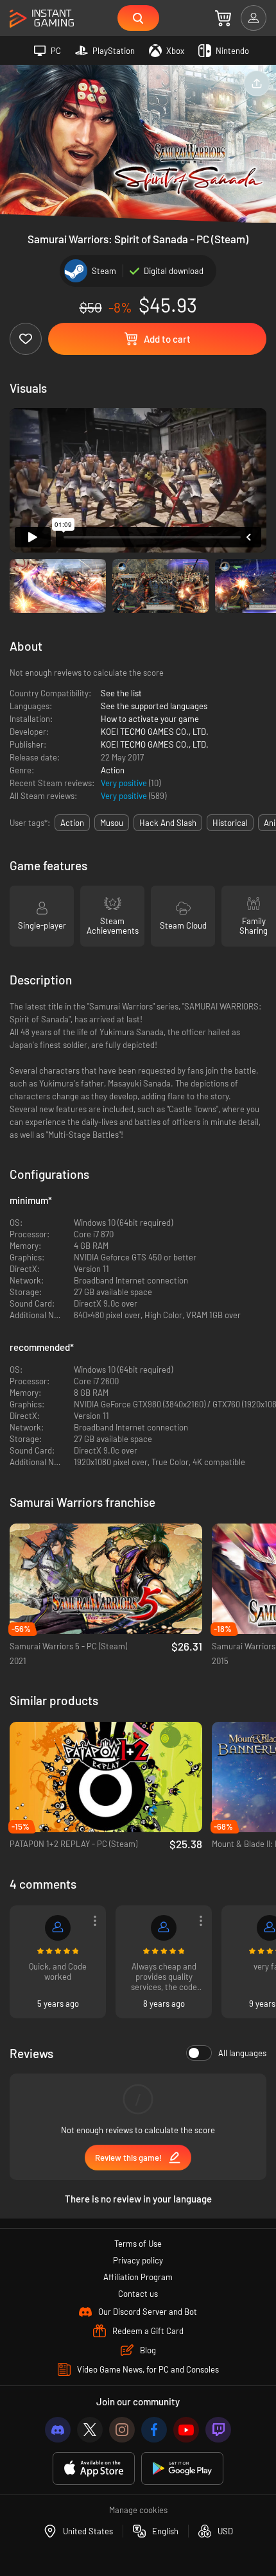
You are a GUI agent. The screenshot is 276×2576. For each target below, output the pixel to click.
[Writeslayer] (164, 1928)
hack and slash (168, 823)
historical (230, 823)
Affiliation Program (138, 2277)
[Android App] (182, 2469)
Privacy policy (138, 2260)
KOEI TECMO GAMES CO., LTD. (155, 732)
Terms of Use (138, 2244)
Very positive (125, 783)
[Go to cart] (223, 18)
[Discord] (58, 2430)
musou (112, 823)
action (72, 823)
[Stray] (58, 1928)
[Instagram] (122, 2430)
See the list (121, 693)
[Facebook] (154, 2430)
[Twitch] (218, 2430)
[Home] (42, 19)
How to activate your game (150, 719)
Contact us (138, 2294)
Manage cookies (138, 2510)
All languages (242, 2053)
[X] (90, 2430)
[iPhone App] (94, 2469)
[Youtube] (186, 2430)
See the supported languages (154, 706)
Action (113, 770)
